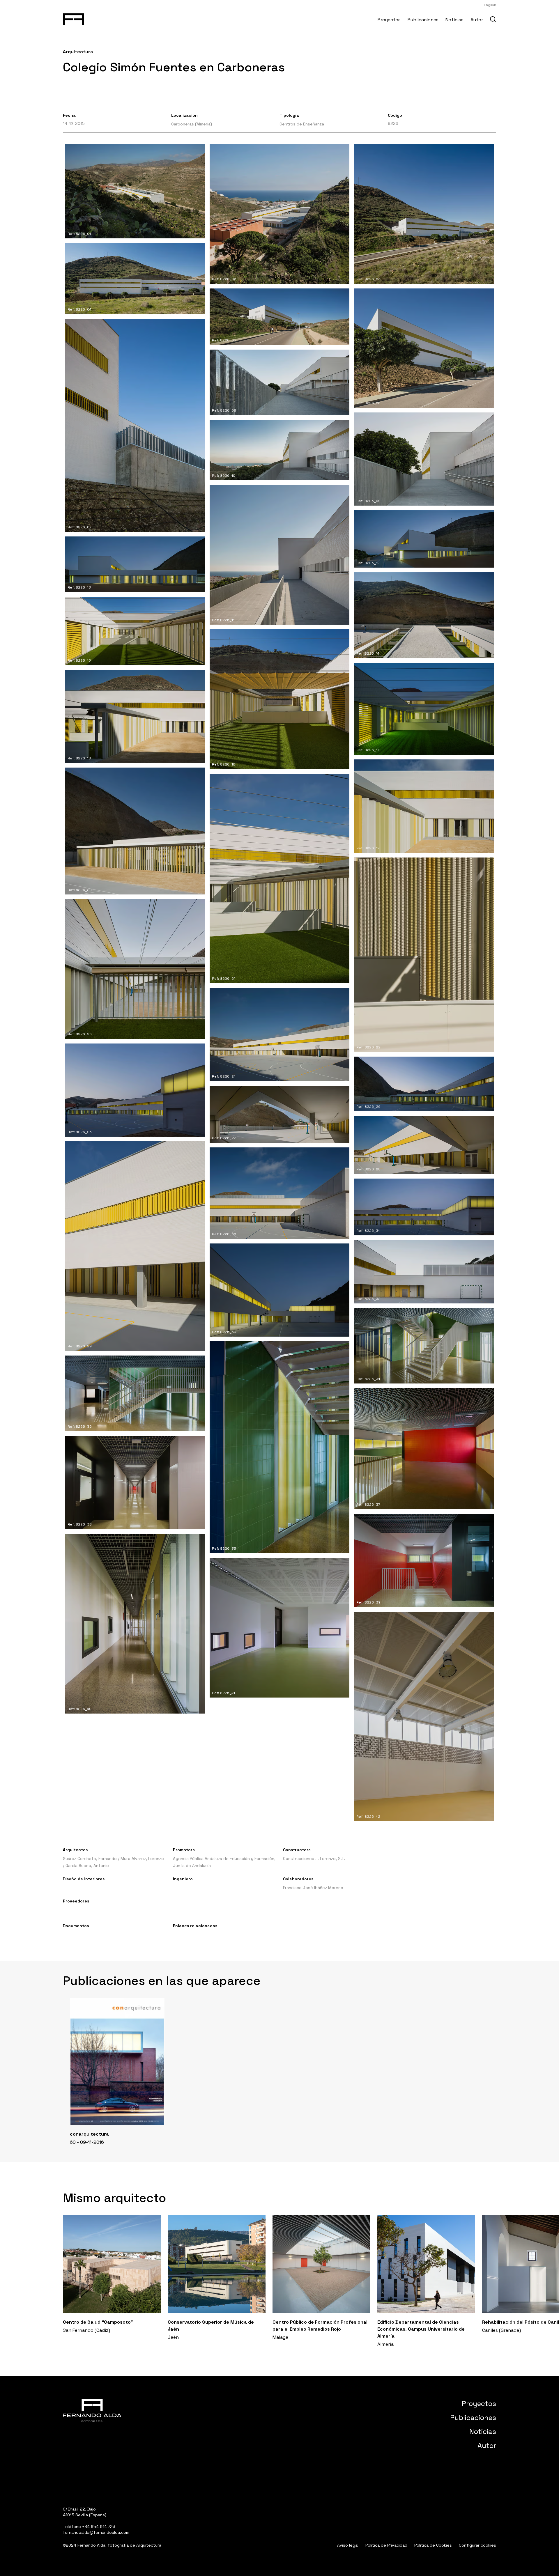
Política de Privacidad (386, 2545)
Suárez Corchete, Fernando (90, 1859)
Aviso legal (348, 2545)
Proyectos (389, 20)
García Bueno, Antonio (87, 1865)
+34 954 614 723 (99, 2527)
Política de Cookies (433, 2545)
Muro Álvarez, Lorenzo (142, 1859)
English (490, 5)
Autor (477, 20)
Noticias (454, 20)
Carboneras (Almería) (192, 124)
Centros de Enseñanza (302, 124)
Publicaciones (423, 20)
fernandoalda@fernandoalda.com (96, 2532)
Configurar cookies (477, 2545)
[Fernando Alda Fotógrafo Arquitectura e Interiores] (74, 18)
